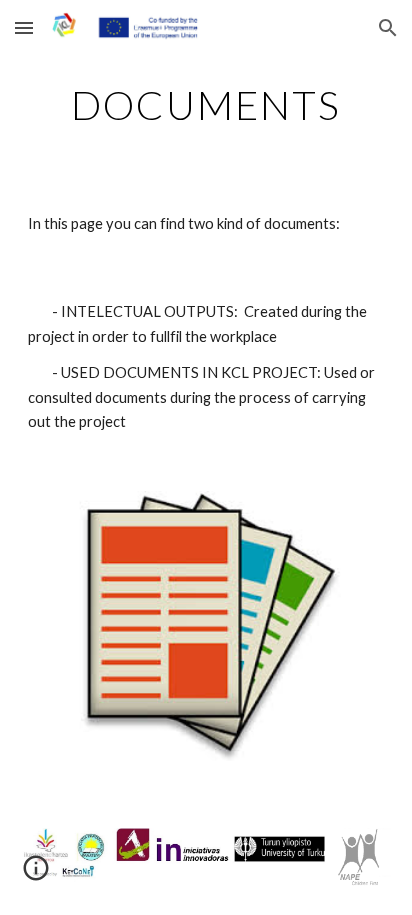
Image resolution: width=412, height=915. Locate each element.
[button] (24, 27)
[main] (206, 105)
